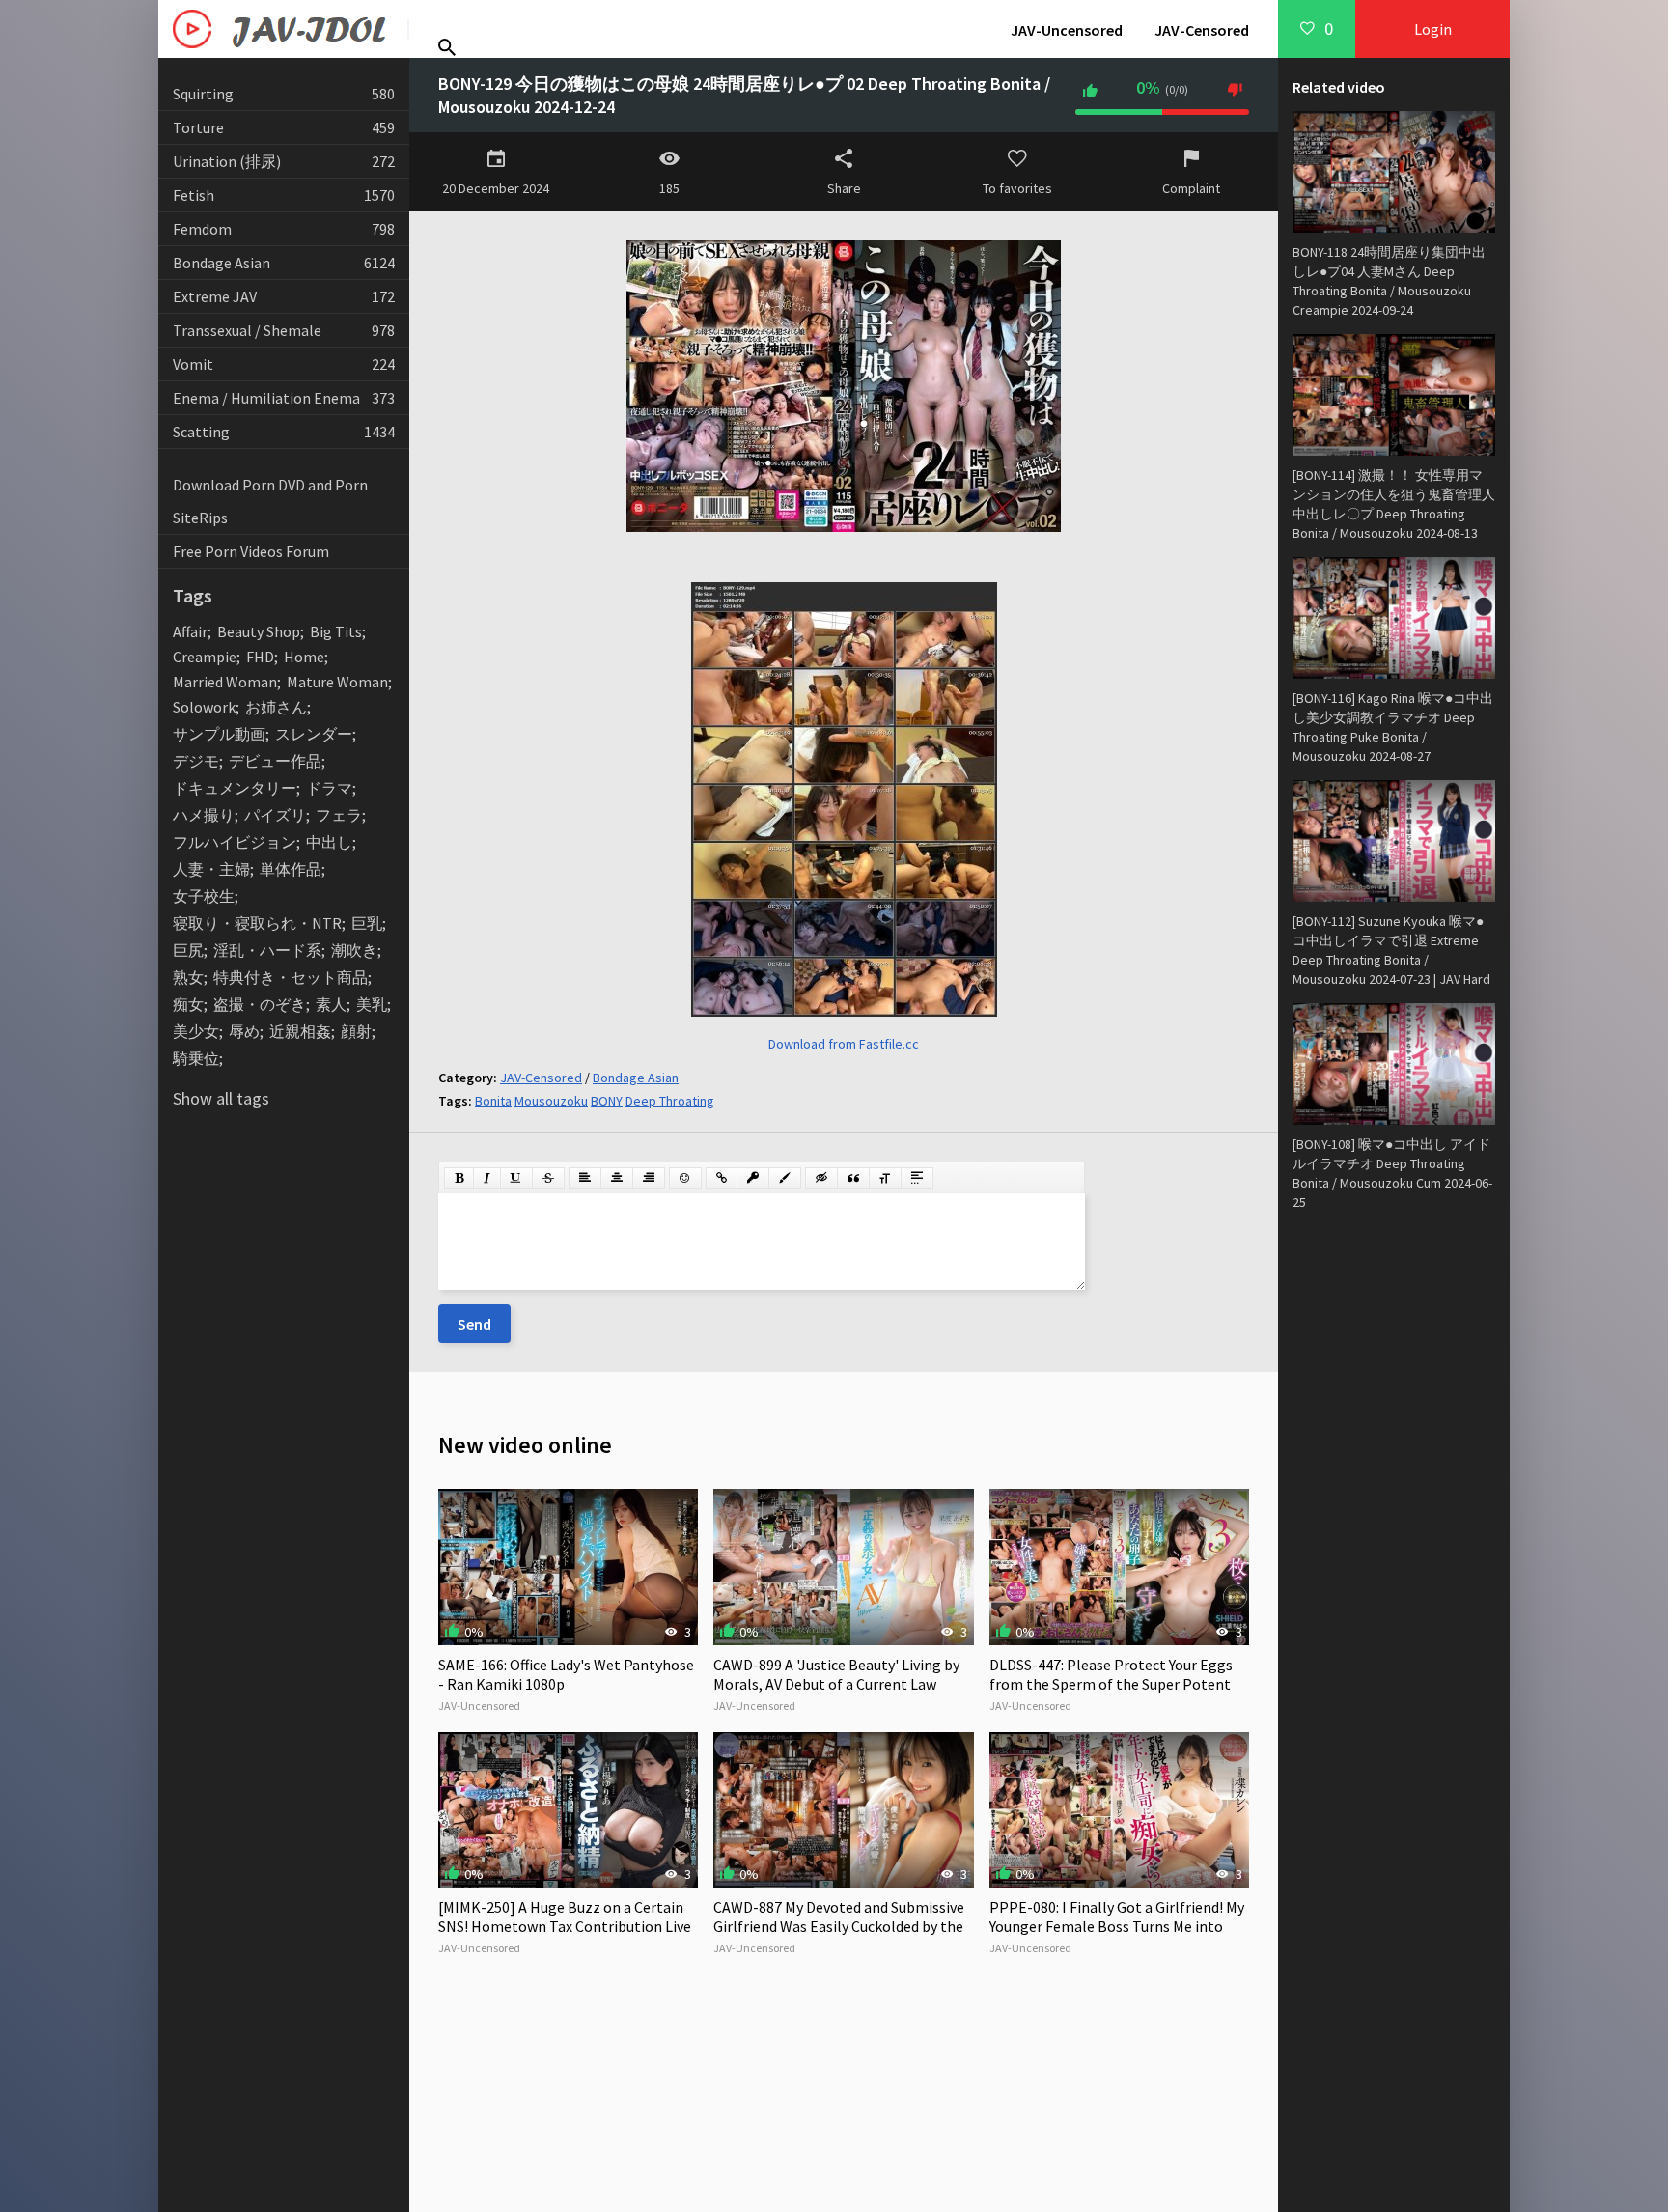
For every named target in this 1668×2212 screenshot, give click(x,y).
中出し (329, 842)
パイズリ (275, 815)
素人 (331, 1004)
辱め (244, 1031)
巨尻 (188, 950)
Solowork (204, 707)
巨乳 (367, 923)
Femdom (284, 229)
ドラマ (329, 788)
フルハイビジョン (235, 842)
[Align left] (585, 1178)
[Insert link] (722, 1178)
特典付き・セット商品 (291, 977)
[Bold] (459, 1178)
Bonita (493, 1101)
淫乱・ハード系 (267, 950)
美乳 (372, 1004)
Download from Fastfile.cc (844, 1044)
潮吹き (354, 950)
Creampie (205, 657)
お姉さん (276, 707)
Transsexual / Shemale (284, 330)
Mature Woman (337, 682)
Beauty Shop (259, 631)
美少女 (196, 1031)
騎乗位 (196, 1058)
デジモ (196, 761)
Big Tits (336, 631)
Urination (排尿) (284, 161)
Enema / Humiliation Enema (284, 398)
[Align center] (617, 1178)
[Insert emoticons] (685, 1178)
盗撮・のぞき (260, 1004)
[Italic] (487, 1178)
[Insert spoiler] (917, 1178)
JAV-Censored (1202, 30)
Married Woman (225, 682)
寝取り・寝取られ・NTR (257, 923)
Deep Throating (670, 1101)
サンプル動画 (219, 734)
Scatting (284, 432)
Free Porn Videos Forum (251, 551)
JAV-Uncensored (1067, 30)
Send (474, 1324)
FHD (260, 657)
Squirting (284, 94)
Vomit (284, 364)
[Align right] (649, 1178)
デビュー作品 (275, 761)
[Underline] (516, 1178)
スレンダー (314, 734)
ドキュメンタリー (235, 788)
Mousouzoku (551, 1101)
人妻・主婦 (211, 869)
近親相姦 (300, 1031)
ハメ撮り (204, 815)
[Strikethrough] (548, 1178)
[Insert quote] (853, 1178)
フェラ (339, 815)
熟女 (188, 977)
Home (304, 657)
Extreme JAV (284, 296)
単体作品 (291, 869)
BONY (607, 1101)
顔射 (356, 1031)
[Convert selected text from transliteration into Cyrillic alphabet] (885, 1178)
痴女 (188, 1004)
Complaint (1191, 188)
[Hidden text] (821, 1178)
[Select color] (785, 1178)
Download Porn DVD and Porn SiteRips (270, 501)
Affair (190, 631)
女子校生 (204, 896)
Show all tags (221, 1098)
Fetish (284, 195)
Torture (284, 127)
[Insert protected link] (753, 1178)
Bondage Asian (284, 263)
